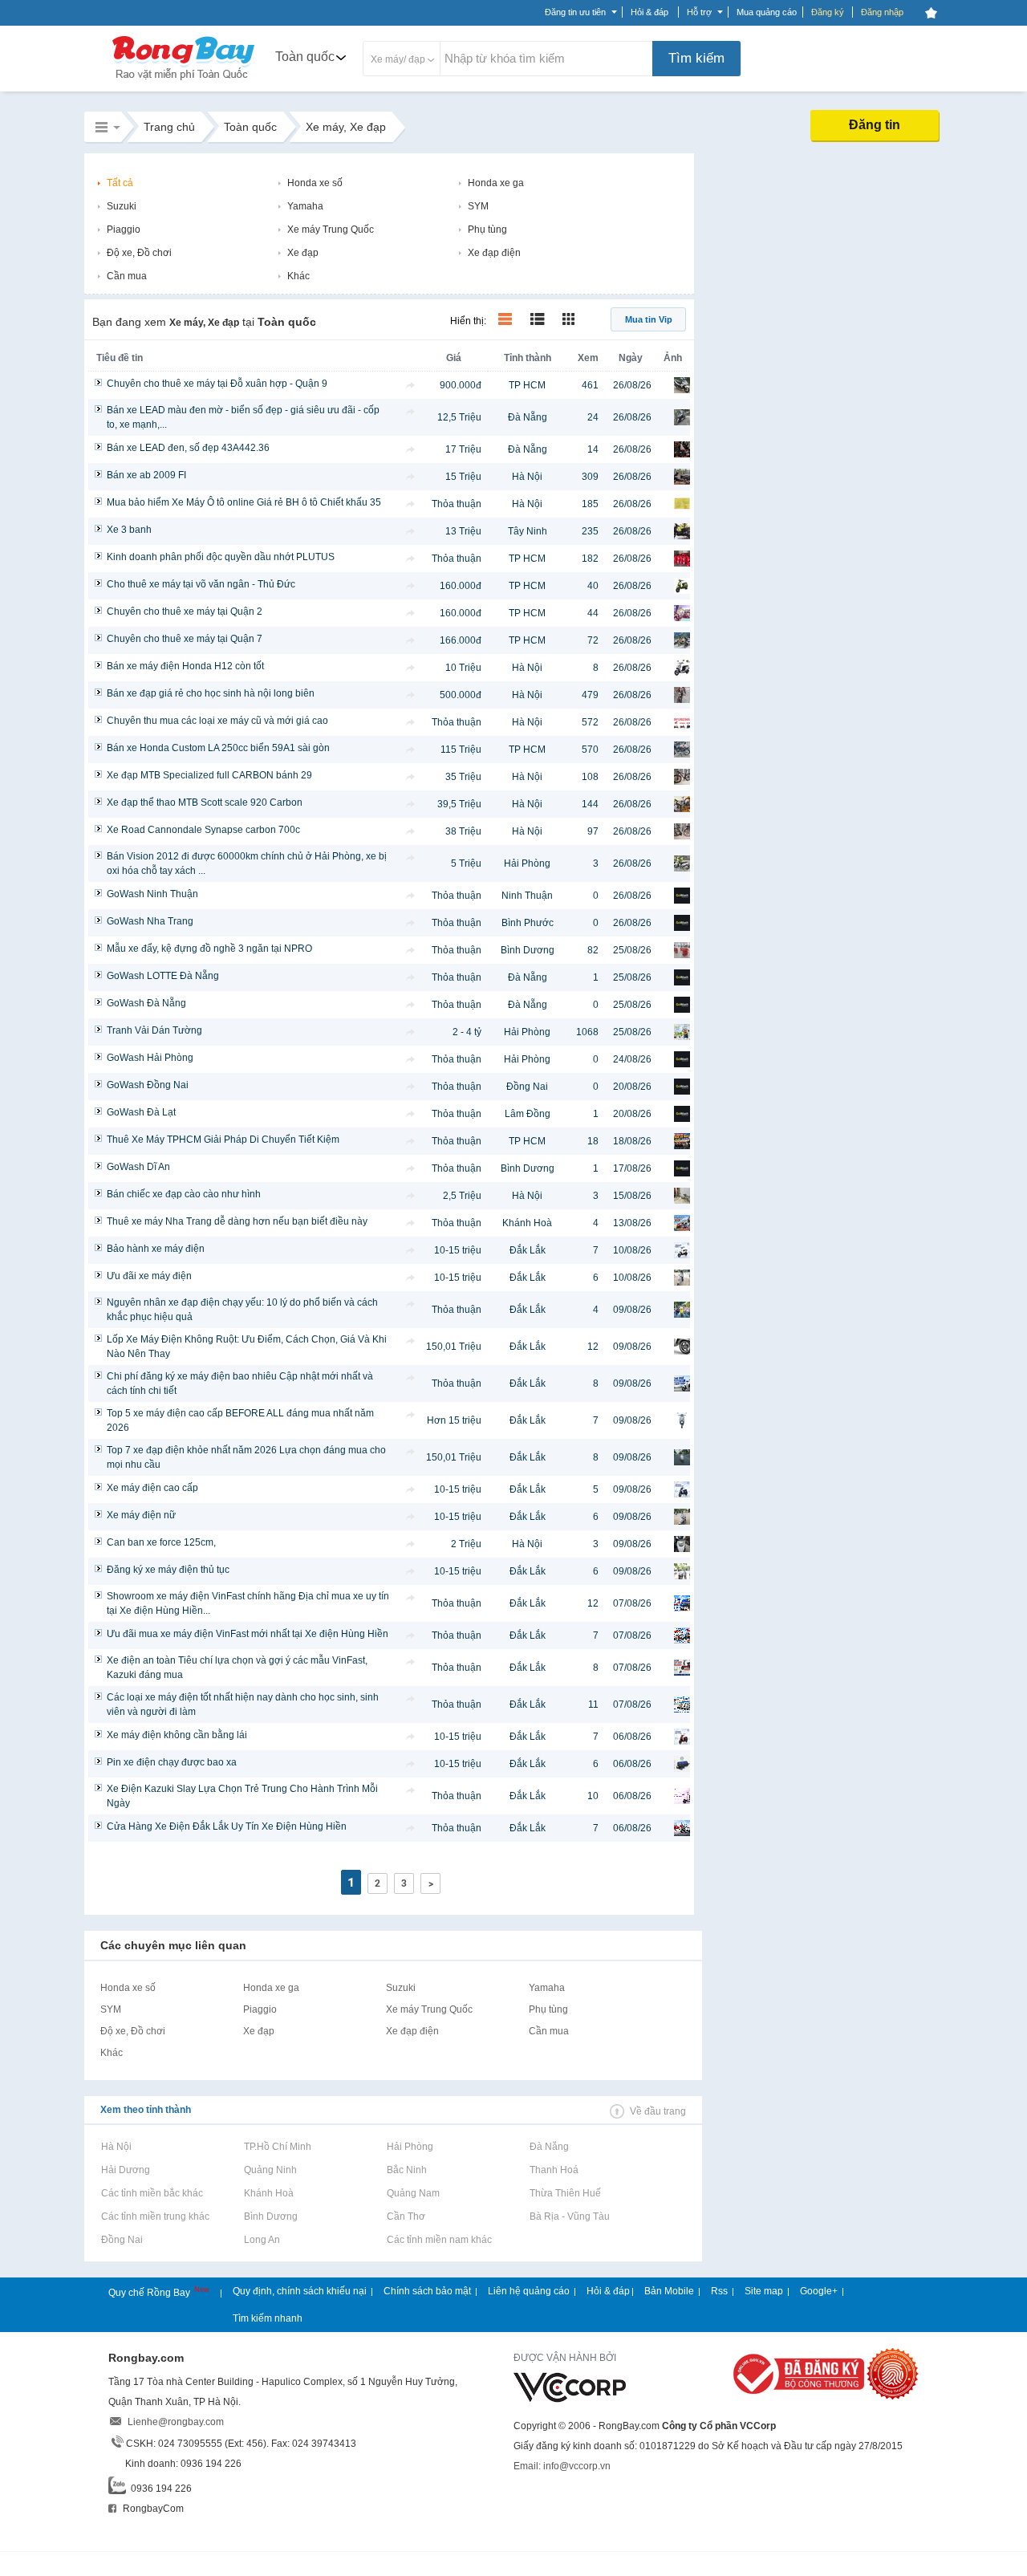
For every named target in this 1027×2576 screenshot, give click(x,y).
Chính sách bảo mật (427, 2291)
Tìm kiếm (696, 58)
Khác (298, 276)
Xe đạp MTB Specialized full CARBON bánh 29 (209, 775)
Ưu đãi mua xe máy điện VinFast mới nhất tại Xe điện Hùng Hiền (248, 1634)
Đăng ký (828, 12)
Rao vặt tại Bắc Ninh (406, 2170)
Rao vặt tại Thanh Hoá (554, 2170)
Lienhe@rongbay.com (176, 2422)
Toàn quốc (305, 57)
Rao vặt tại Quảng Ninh (270, 2170)
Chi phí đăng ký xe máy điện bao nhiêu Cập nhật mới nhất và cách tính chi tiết (240, 1383)
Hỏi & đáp (608, 2291)
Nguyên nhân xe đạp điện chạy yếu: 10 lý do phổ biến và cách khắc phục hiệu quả (242, 1310)
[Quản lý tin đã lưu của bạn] (931, 13)
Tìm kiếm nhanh (268, 2318)
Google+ (819, 2291)
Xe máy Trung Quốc (331, 230)
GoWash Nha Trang (150, 921)
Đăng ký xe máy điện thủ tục (168, 1570)
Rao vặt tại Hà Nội (116, 2147)
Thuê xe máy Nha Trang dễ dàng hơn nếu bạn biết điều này (237, 1221)
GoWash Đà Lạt (141, 1112)
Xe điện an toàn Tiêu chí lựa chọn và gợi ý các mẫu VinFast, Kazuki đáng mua (237, 1668)
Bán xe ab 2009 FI (146, 475)
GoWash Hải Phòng (150, 1058)
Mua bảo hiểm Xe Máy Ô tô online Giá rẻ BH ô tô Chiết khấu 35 (244, 502)
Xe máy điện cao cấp (152, 1488)
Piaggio (124, 230)
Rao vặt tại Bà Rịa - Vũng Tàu (569, 2216)
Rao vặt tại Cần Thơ (406, 2216)
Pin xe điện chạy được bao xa (172, 1762)
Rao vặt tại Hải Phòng (410, 2147)
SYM (478, 206)
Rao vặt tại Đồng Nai (122, 2240)
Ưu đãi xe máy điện (149, 1276)
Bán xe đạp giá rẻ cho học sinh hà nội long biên (211, 693)
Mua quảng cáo (767, 12)
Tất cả (120, 183)
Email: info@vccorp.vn (562, 2466)
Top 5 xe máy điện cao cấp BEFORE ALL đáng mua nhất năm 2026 (240, 1420)
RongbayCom (152, 2509)
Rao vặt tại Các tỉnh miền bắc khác (152, 2193)
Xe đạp (303, 253)
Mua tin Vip (649, 319)
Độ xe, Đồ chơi (139, 253)
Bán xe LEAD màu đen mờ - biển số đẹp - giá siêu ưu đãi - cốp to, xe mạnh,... (243, 417)
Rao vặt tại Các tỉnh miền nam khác (439, 2240)
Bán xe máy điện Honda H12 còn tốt (185, 666)
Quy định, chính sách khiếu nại (300, 2291)
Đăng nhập (882, 12)
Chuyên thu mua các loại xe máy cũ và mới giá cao (217, 721)
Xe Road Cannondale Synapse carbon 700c (203, 830)
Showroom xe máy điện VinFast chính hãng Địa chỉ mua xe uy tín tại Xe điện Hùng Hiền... (248, 1603)
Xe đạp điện (494, 253)
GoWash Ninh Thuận (152, 894)
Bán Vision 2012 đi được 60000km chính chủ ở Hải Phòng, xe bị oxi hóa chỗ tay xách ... (247, 863)
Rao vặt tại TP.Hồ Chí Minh (277, 2147)
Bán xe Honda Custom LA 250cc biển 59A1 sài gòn (218, 748)
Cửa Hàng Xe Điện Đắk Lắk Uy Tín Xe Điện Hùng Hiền (227, 1826)
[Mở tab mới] (411, 385)
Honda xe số (315, 183)
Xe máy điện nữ (141, 1515)
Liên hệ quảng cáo (529, 2291)
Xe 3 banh (129, 530)
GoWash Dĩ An (138, 1167)
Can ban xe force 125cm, (161, 1542)
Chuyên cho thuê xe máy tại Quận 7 (185, 639)
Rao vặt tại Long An (262, 2240)
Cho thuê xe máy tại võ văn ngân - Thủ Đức (201, 584)
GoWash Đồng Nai (148, 1085)
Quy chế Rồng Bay (150, 2293)
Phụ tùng (487, 230)
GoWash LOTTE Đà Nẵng (163, 976)
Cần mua (127, 276)
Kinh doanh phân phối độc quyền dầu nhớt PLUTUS (221, 557)
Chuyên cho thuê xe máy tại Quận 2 (185, 611)
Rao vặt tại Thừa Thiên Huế (565, 2193)
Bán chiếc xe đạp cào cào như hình (184, 1194)
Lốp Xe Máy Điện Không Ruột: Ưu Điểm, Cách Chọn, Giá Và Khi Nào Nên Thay (247, 1347)
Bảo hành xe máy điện (156, 1249)
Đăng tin (875, 125)
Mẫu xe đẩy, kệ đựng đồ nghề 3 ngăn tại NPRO (209, 949)
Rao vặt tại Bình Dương (270, 2216)
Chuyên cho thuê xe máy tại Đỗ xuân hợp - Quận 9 (217, 384)
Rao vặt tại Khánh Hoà (268, 2193)
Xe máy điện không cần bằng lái (177, 1735)
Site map (764, 2291)
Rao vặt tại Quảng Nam (413, 2193)
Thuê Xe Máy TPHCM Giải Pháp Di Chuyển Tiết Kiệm (223, 1140)
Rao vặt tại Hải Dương (125, 2170)
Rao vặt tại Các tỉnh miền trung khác (155, 2216)
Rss (719, 2291)
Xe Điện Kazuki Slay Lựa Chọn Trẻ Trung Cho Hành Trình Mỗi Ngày (242, 1796)
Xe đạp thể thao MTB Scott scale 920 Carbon (205, 802)
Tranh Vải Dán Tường (154, 1030)
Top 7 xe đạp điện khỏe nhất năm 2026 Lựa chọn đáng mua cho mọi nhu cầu (246, 1457)
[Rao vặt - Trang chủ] (184, 82)
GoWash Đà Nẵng (146, 1003)
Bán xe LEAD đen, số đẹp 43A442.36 (188, 448)
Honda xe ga (496, 183)
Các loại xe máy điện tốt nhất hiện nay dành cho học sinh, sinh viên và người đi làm (243, 1704)
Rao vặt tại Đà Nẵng (549, 2147)
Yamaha (305, 206)
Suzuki (122, 206)
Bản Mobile (669, 2291)
